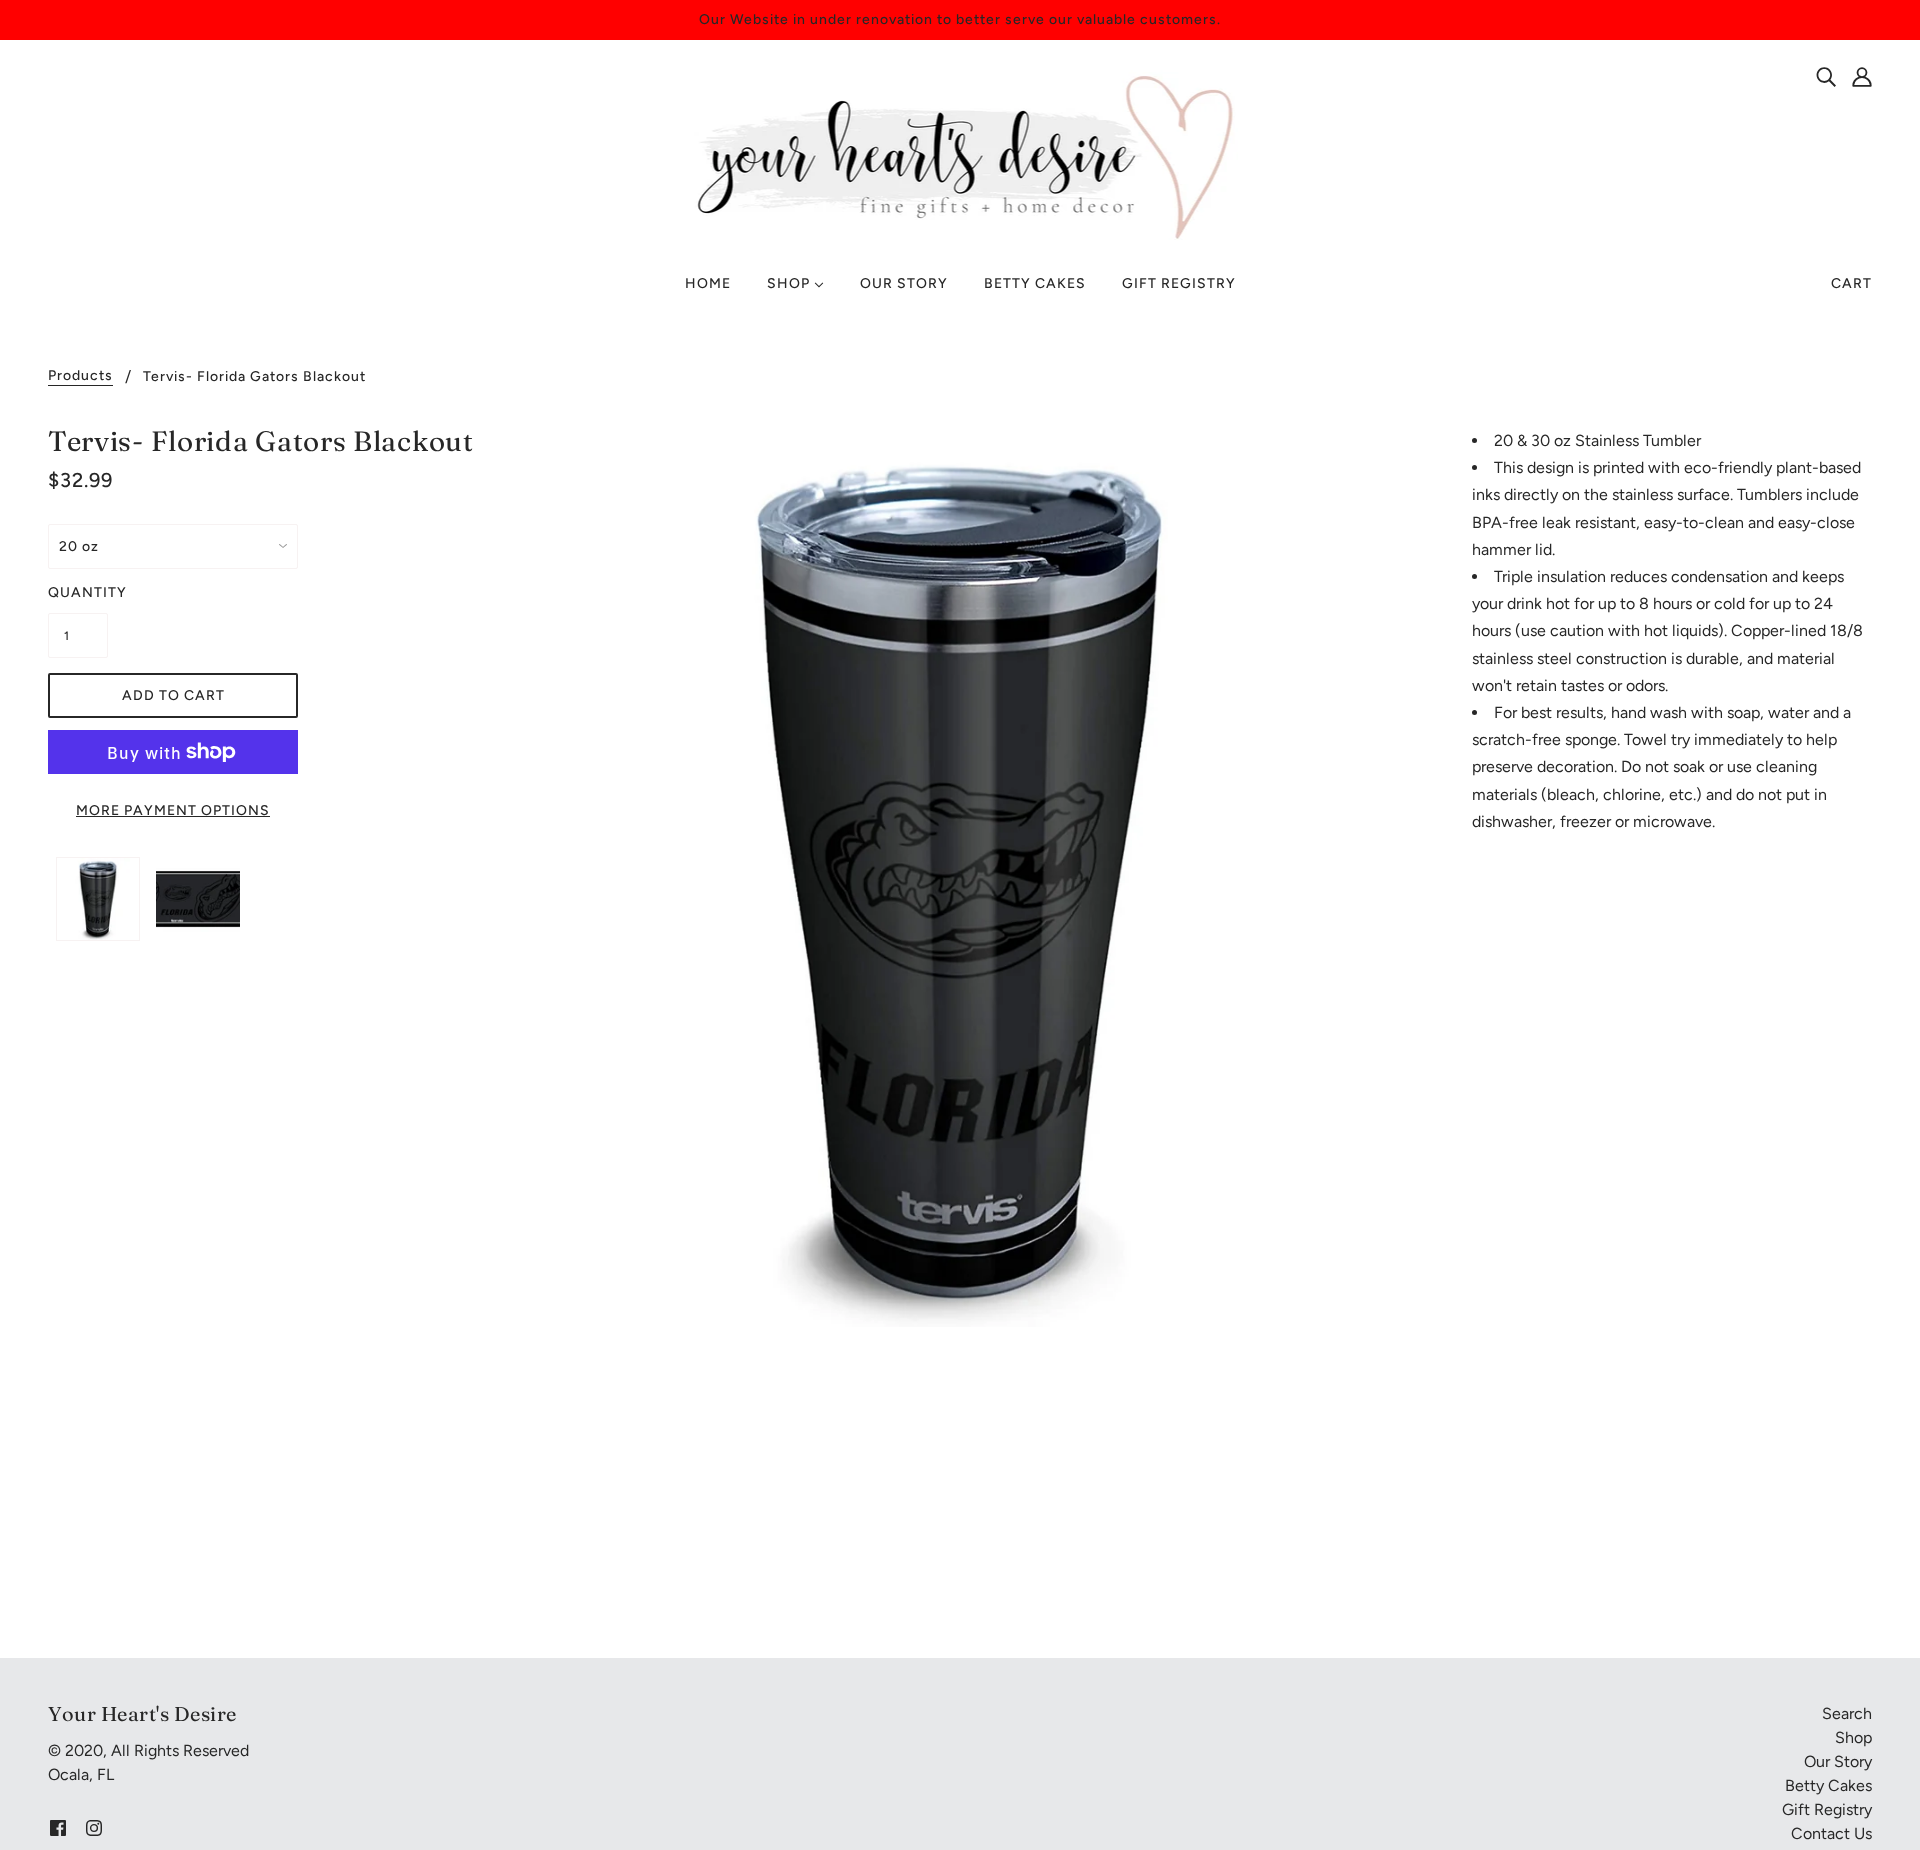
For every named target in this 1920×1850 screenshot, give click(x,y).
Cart (1851, 283)
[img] (1826, 76)
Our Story (1838, 1761)
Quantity (78, 592)
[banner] (960, 155)
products (80, 376)
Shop (1853, 1737)
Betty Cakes (1828, 1785)
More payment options (173, 810)
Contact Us (1831, 1833)
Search (1847, 1713)
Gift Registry (1827, 1809)
